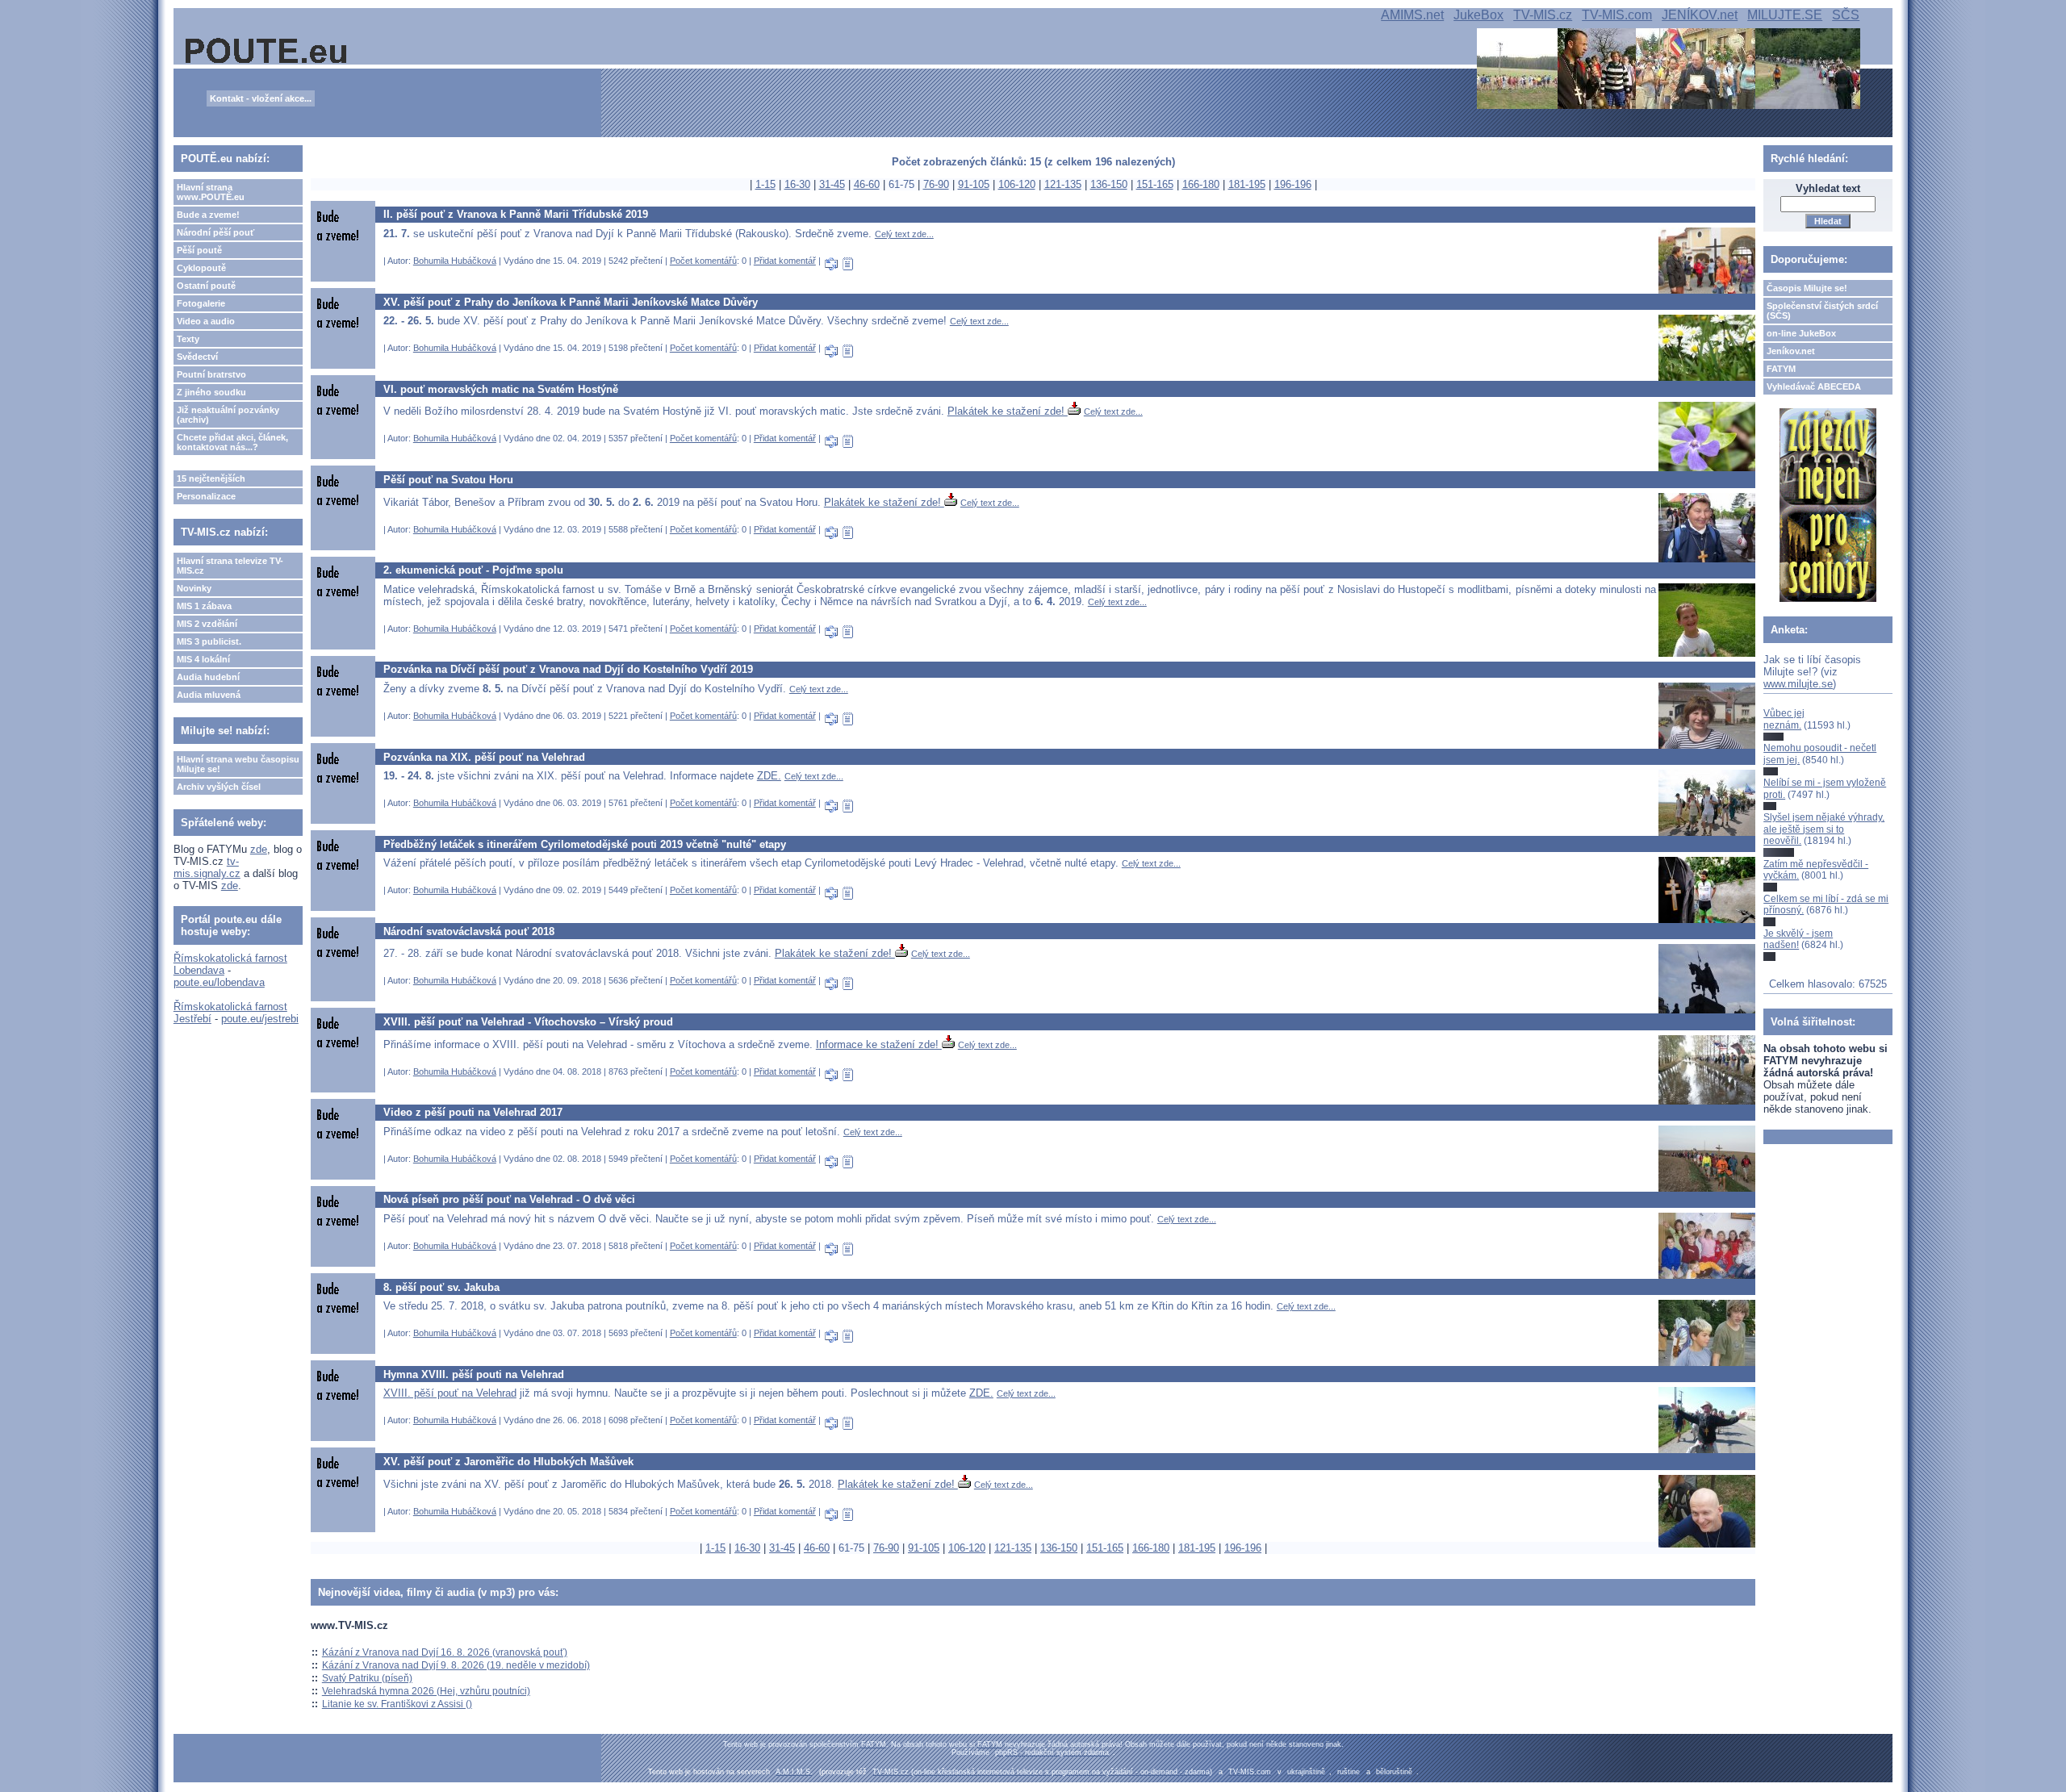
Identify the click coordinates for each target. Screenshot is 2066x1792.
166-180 (1201, 184)
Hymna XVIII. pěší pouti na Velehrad (474, 1374)
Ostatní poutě (206, 286)
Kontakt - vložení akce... (261, 98)
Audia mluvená (209, 695)
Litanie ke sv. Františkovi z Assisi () (397, 1704)
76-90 (936, 184)
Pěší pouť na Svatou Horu (448, 480)
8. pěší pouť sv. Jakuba (441, 1287)
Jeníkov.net (1791, 351)
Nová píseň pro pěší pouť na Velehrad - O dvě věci (509, 1199)
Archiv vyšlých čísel (219, 787)
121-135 (1063, 184)
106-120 (1017, 184)
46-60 (867, 184)
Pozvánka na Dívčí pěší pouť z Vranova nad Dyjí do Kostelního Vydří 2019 (568, 669)
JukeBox (1478, 15)
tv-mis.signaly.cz (207, 867)
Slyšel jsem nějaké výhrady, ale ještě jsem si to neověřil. (1824, 829)
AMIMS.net (1412, 15)
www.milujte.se (1798, 684)
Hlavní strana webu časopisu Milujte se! (238, 764)
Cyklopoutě (201, 268)
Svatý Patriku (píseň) (367, 1678)
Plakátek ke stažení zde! (1008, 411)
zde (259, 849)
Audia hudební (208, 677)
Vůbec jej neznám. (1784, 719)
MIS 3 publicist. (209, 641)
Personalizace (206, 496)
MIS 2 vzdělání (207, 624)
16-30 (797, 184)
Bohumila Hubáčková (455, 261)
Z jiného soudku (211, 392)
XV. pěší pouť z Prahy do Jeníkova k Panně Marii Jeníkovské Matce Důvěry (571, 302)
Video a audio (206, 321)
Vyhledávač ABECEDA (1814, 386)
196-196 (1293, 184)
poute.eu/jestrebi (260, 1019)
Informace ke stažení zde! (879, 1044)
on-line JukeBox (1801, 333)
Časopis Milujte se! (1807, 288)
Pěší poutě (199, 250)
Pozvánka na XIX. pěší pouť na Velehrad (484, 757)
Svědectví (197, 357)
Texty (188, 339)
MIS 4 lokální (203, 659)
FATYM (1781, 369)
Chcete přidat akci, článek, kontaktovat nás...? (232, 442)
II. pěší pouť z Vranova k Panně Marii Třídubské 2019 (516, 214)
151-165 (1155, 184)
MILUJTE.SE (1785, 15)
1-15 (765, 184)
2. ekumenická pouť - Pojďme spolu (473, 570)
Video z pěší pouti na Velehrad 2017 (473, 1112)
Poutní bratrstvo (211, 374)
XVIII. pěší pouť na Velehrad (450, 1393)
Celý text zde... (904, 234)
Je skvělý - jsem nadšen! (1798, 939)
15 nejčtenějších (211, 478)
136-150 (1109, 184)
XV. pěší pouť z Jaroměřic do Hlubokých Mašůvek (508, 1462)
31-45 (832, 184)
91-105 (974, 184)
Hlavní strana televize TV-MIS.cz (230, 566)
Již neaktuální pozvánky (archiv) (228, 415)
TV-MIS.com (1617, 15)
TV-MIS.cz (1543, 15)
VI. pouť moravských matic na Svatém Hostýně (501, 389)
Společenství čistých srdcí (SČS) (1822, 311)
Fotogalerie (201, 303)
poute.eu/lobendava (219, 982)
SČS (1846, 15)
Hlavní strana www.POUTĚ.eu (211, 192)
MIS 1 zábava (204, 606)
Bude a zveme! (208, 215)
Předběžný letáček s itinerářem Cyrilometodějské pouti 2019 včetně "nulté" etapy (585, 844)
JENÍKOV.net (1700, 15)
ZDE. (769, 776)
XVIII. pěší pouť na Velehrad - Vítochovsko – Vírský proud (528, 1022)
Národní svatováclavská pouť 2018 (469, 932)
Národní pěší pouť (215, 232)
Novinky (194, 588)
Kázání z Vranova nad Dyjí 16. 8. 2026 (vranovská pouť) (445, 1652)
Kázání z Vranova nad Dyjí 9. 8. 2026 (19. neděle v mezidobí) (456, 1665)
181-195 (1247, 184)
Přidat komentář (785, 261)
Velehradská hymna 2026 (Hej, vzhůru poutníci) (426, 1691)
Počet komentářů (703, 261)
